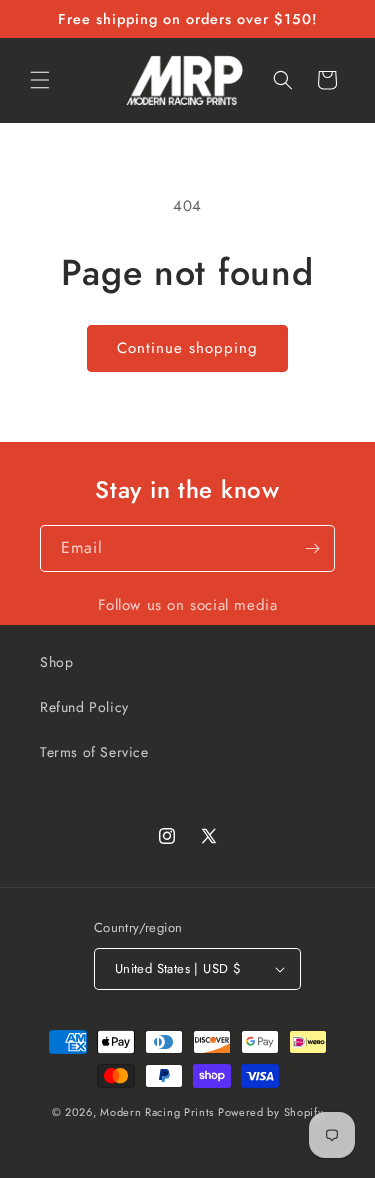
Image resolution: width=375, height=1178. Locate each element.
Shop (56, 662)
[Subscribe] (312, 548)
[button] (40, 80)
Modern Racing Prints (157, 1112)
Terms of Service (94, 752)
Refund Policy (84, 707)
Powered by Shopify (271, 1112)
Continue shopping (187, 348)
